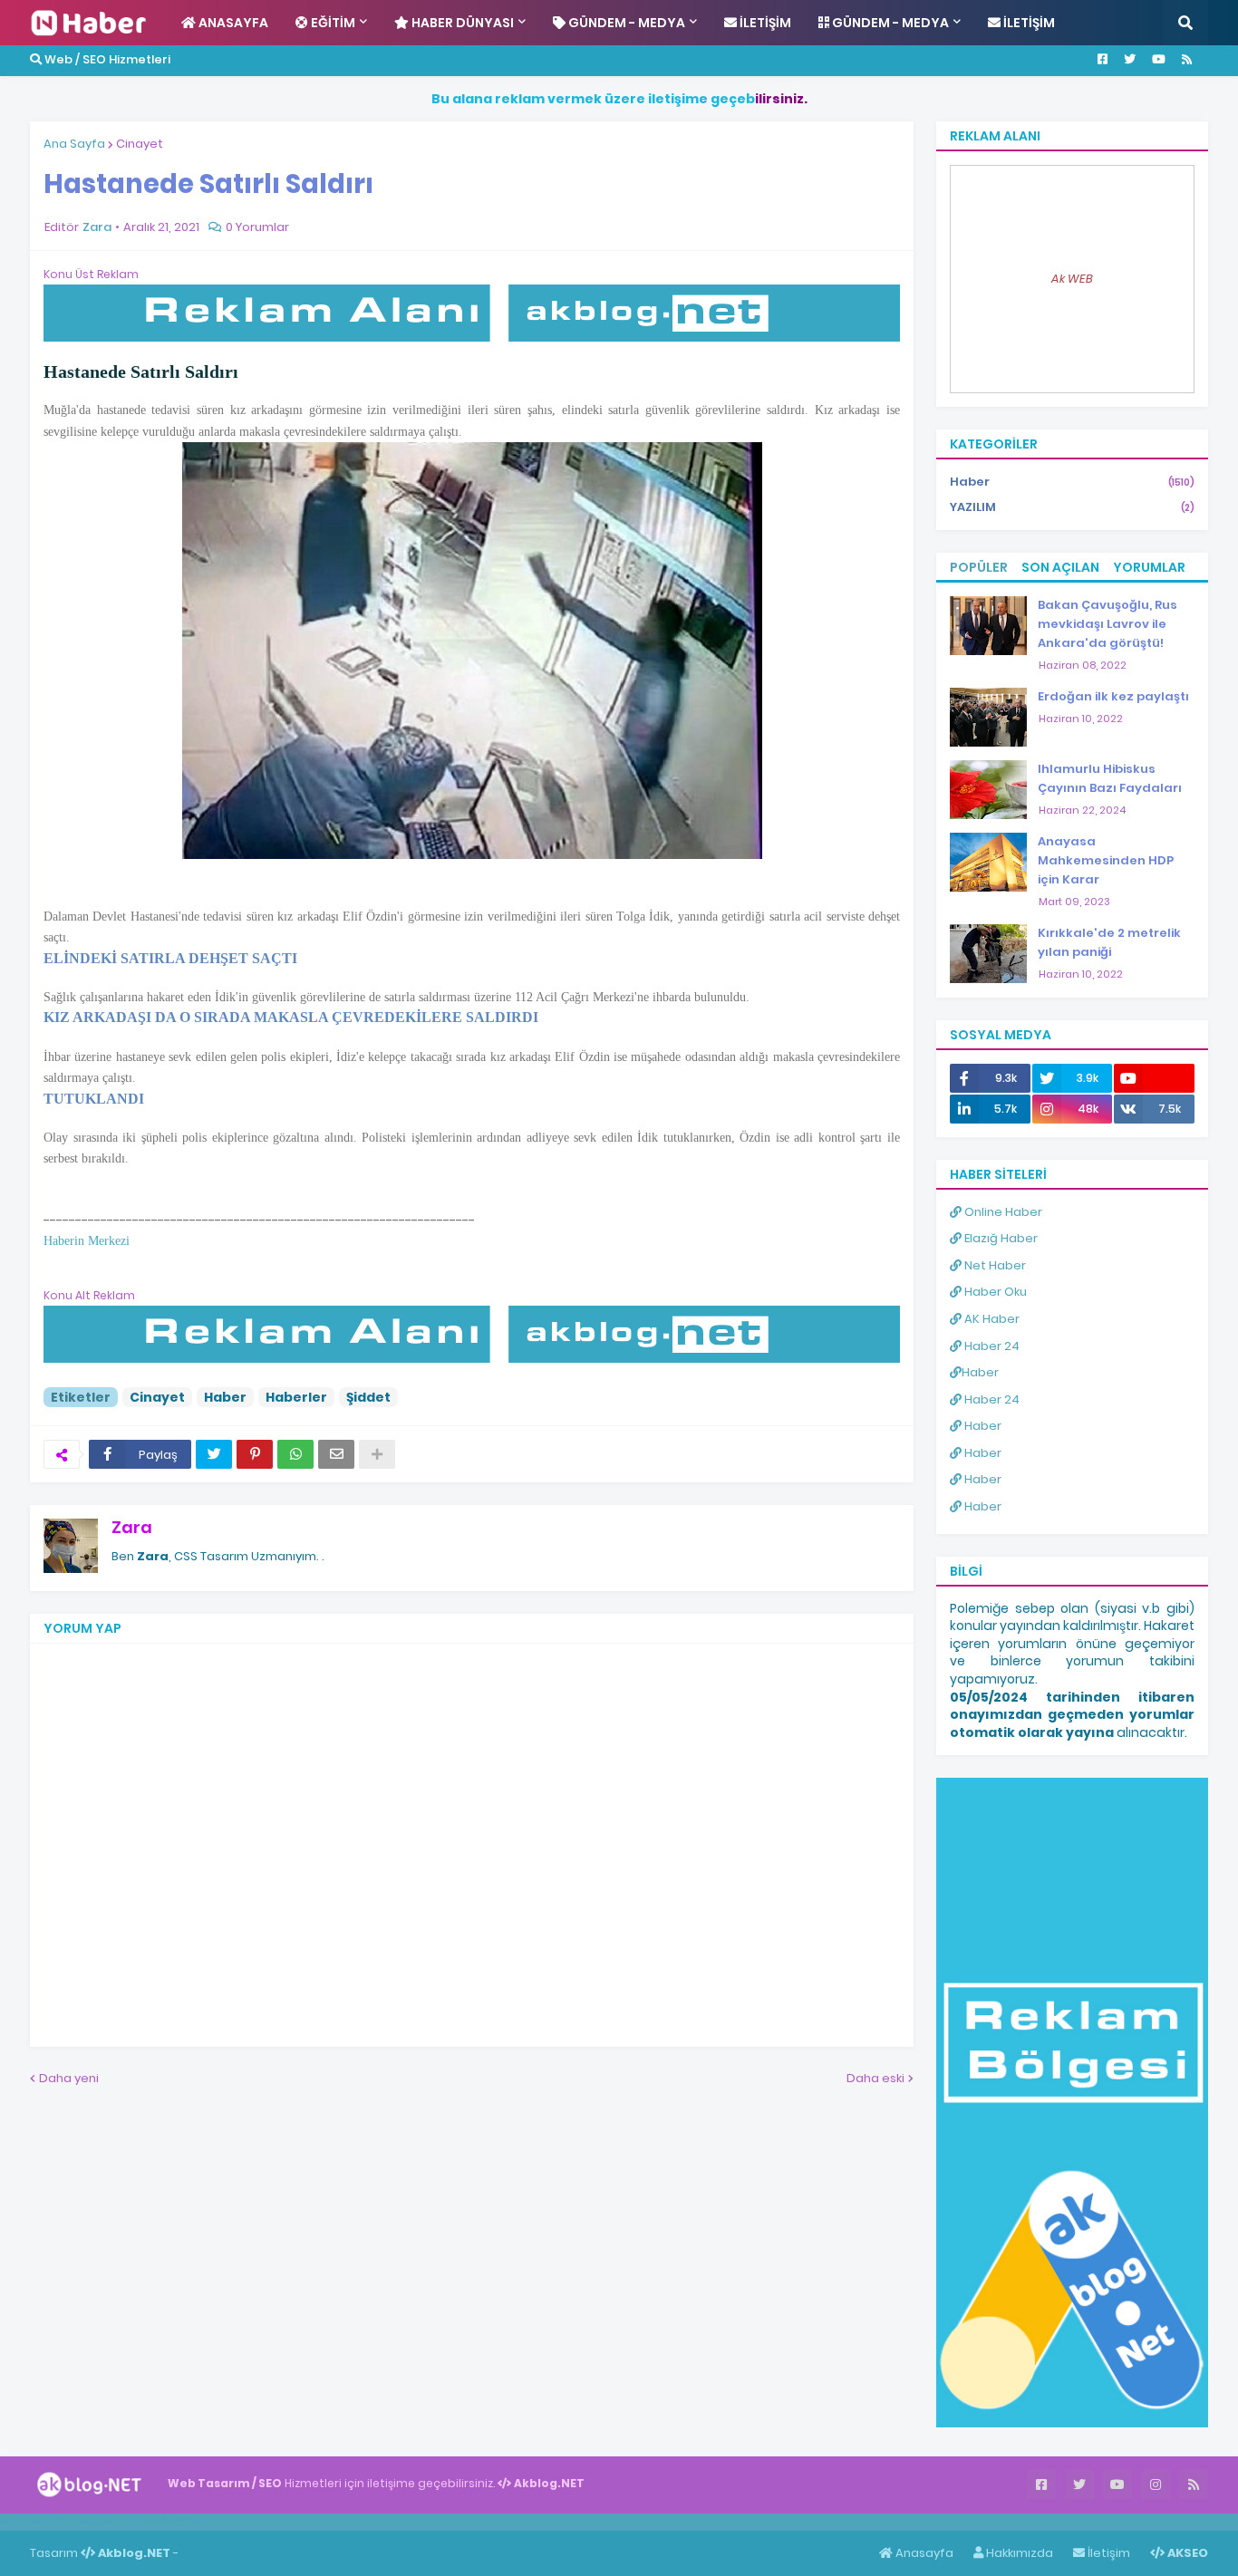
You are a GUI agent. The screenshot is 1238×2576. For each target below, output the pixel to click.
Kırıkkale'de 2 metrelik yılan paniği (1109, 942)
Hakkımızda (1018, 2553)
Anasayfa (923, 2553)
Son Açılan (1060, 567)
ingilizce (188, 2522)
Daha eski (875, 2078)
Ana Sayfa (74, 144)
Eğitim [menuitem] (332, 23)
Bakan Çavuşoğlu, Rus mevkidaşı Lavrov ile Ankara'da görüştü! (1107, 624)
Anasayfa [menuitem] (232, 23)
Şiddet (368, 1397)
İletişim (1107, 2553)
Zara (132, 1527)
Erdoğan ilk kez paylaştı (1113, 696)
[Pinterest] (255, 1454)
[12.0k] (1154, 1078)
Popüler (979, 567)
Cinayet (140, 144)
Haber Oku (994, 1292)
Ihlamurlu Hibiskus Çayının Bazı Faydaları (1110, 778)
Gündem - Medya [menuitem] (625, 23)
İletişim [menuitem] (764, 23)
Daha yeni (69, 2078)
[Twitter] (214, 1454)
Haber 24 (991, 1346)
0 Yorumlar (257, 227)
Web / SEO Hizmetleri (106, 59)
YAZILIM (1072, 507)
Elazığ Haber (1000, 1238)
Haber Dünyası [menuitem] (461, 23)
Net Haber (994, 1265)
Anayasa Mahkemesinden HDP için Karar (1106, 860)
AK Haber (991, 1319)
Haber (225, 1397)
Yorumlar (1149, 567)
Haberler (296, 1397)
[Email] (336, 1454)
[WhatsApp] (295, 1454)
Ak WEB (1072, 279)
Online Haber (1002, 1212)
